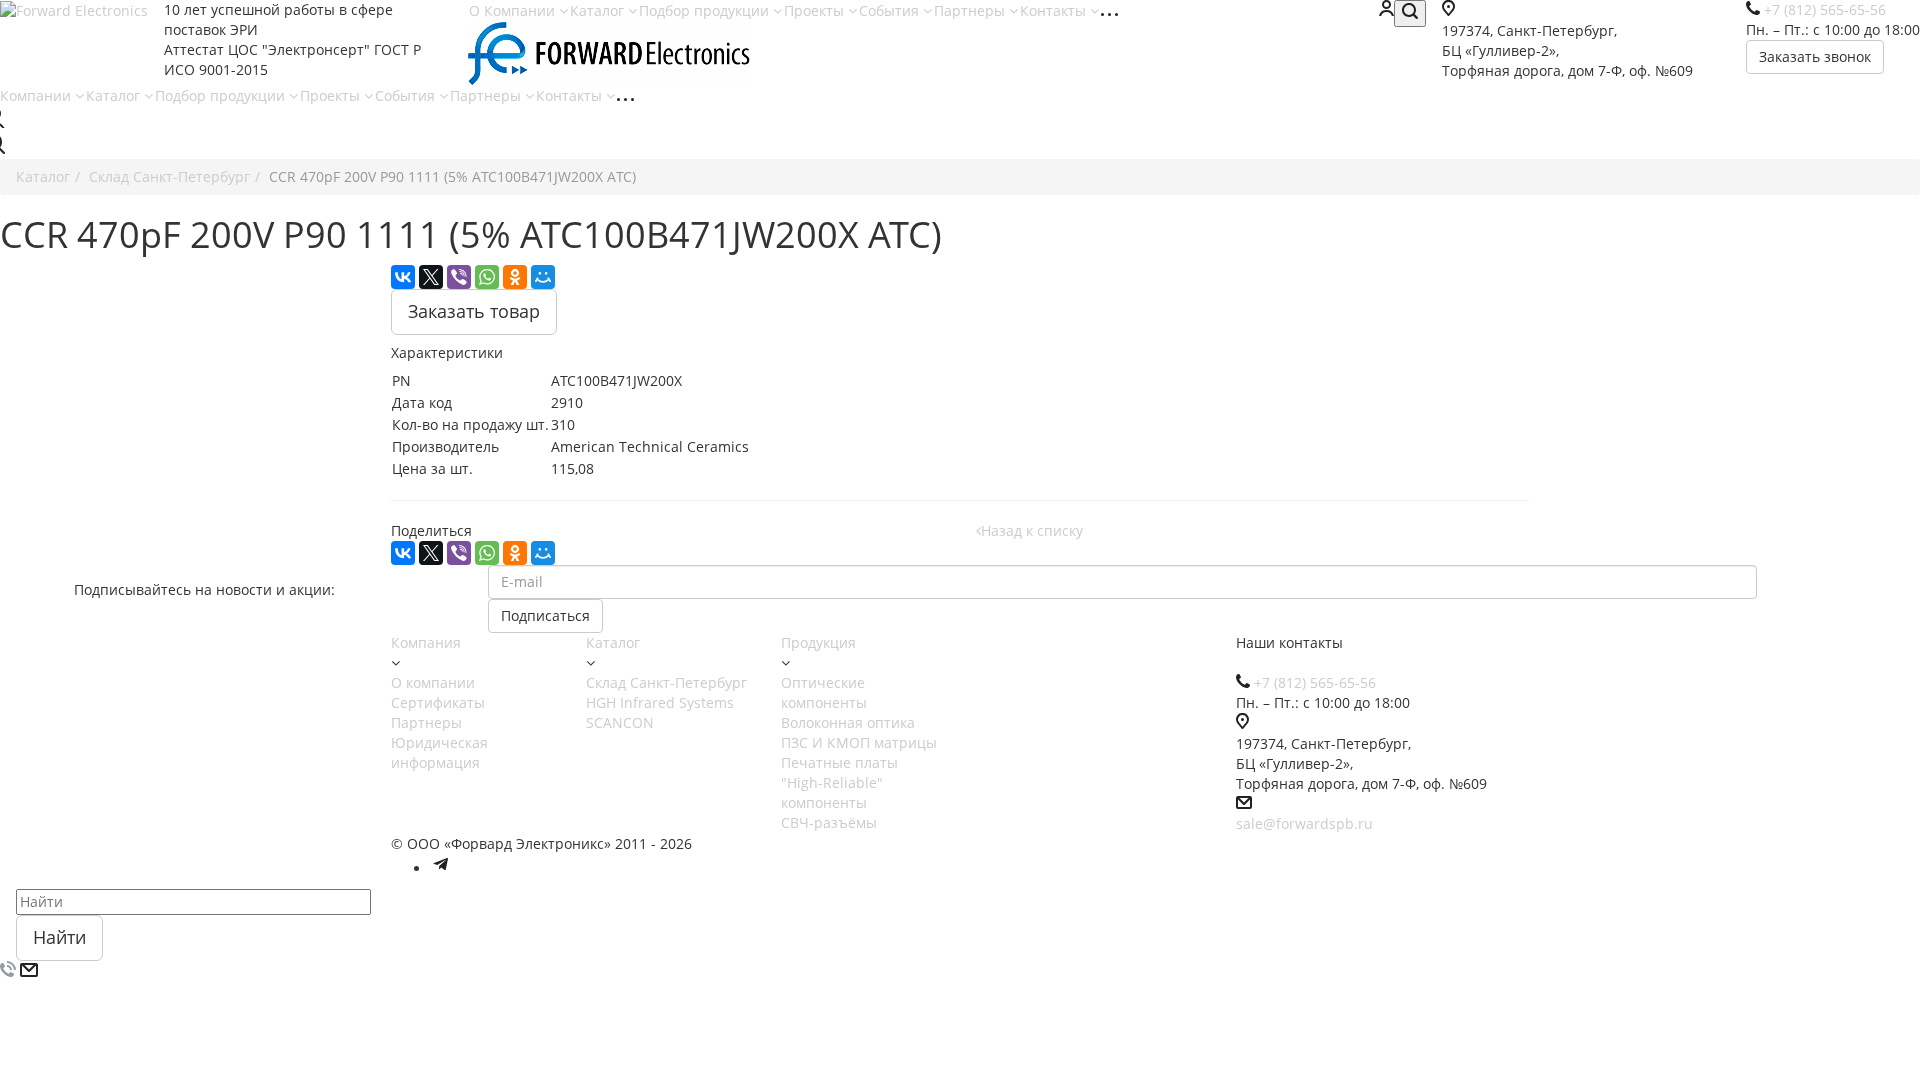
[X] (431, 277)
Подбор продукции (706, 10)
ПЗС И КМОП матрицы (859, 742)
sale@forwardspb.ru (1304, 823)
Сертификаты (438, 702)
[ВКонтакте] (403, 277)
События (891, 10)
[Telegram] (441, 868)
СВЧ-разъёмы (829, 822)
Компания (426, 642)
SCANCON (620, 722)
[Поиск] (1410, 13)
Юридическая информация (439, 752)
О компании (433, 682)
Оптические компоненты (824, 692)
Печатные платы (839, 762)
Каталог (599, 10)
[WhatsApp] (487, 277)
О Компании (514, 10)
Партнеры (971, 10)
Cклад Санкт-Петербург (666, 682)
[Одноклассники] (515, 277)
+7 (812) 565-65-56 (1315, 682)
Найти (59, 937)
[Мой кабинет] (1386, 10)
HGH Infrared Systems (660, 702)
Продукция (818, 642)
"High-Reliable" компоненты (832, 792)
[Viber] (459, 277)
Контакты (1055, 10)
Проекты (816, 10)
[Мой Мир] (543, 277)
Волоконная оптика (848, 722)
